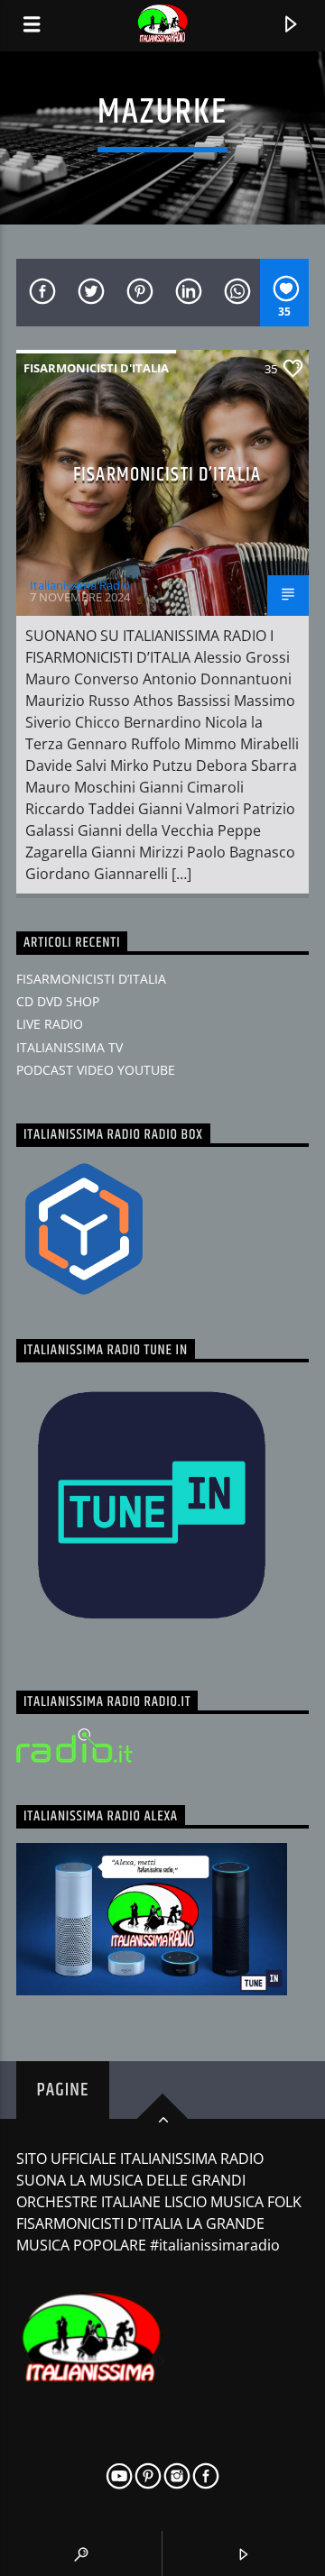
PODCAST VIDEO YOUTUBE (96, 1070)
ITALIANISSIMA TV (70, 1047)
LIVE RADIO (50, 1024)
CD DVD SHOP (58, 1001)
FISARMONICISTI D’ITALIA (167, 475)
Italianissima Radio (80, 585)
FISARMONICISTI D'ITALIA (96, 368)
